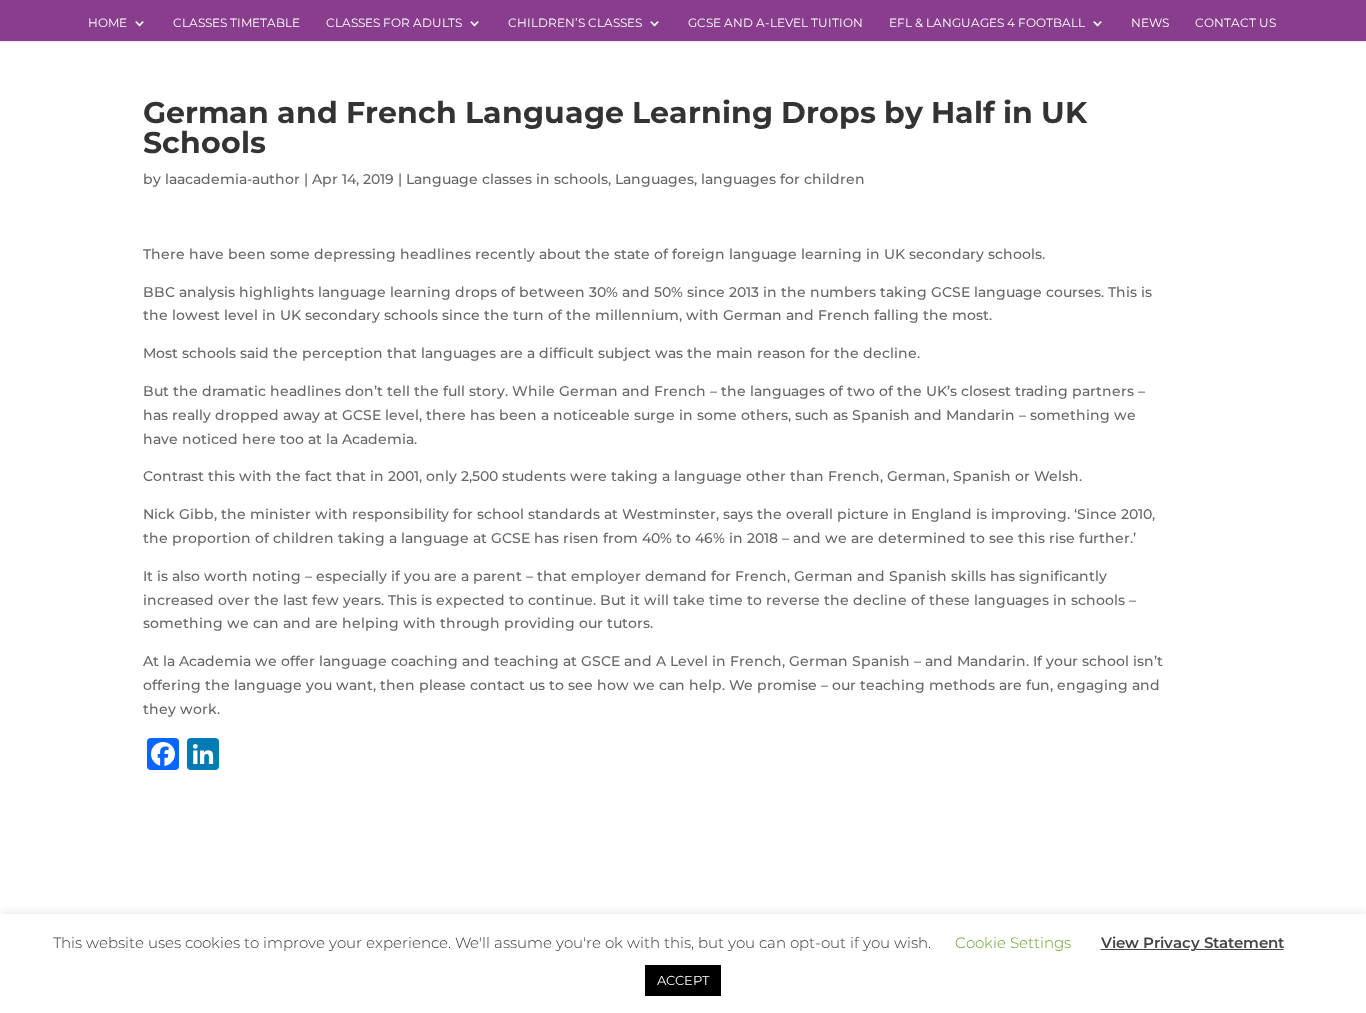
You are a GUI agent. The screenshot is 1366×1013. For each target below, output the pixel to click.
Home (107, 23)
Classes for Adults (394, 23)
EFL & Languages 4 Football (987, 23)
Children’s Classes (575, 23)
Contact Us (1235, 23)
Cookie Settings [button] (1013, 942)
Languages (654, 179)
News (1150, 23)
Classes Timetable (236, 23)
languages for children (783, 179)
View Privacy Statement (1192, 942)
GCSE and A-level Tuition (775, 23)
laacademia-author (232, 179)
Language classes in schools (507, 179)
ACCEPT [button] (683, 980)
